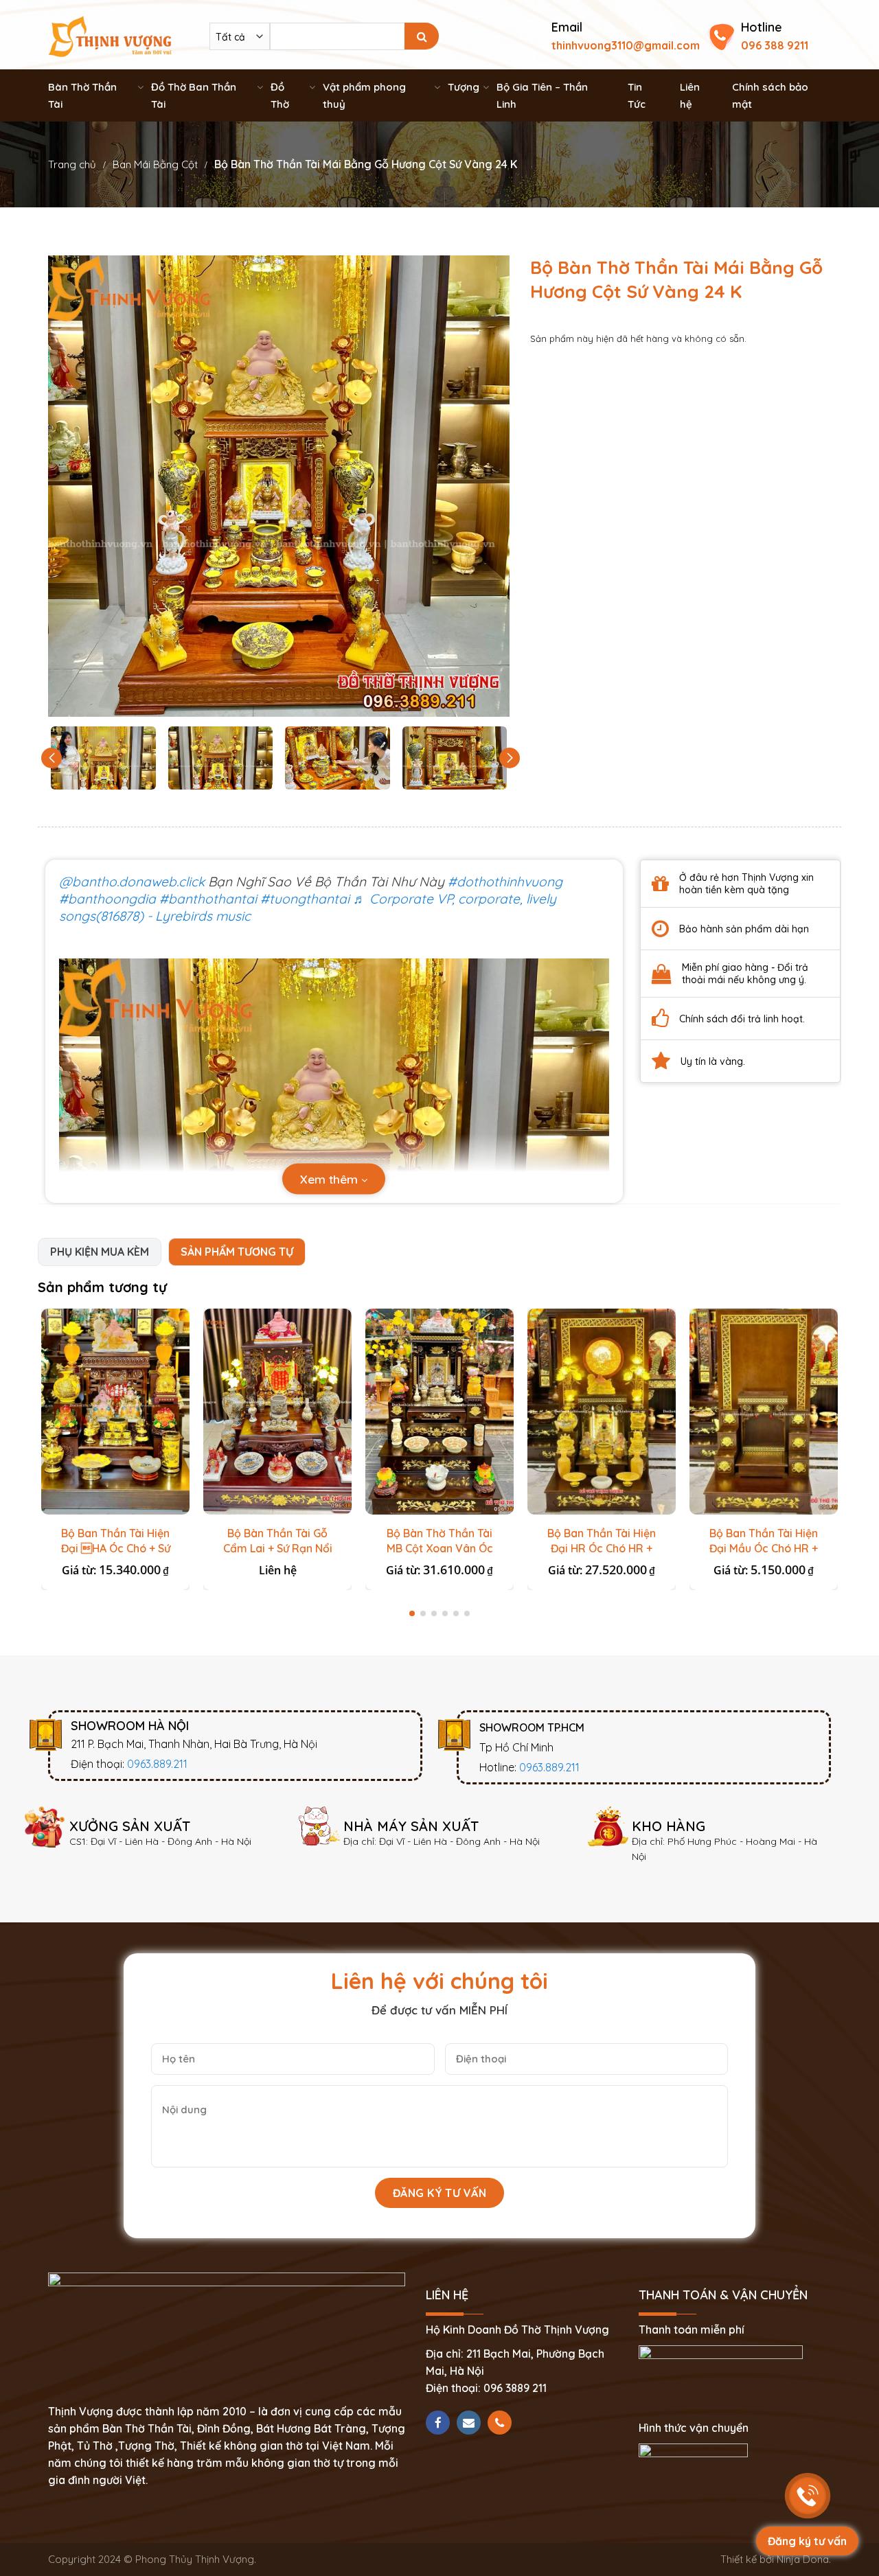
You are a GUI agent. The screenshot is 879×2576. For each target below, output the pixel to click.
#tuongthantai (305, 899)
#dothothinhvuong (505, 882)
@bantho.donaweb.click (132, 882)
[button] (510, 758)
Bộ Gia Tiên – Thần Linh (542, 95)
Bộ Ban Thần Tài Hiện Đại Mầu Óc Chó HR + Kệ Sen (764, 1548)
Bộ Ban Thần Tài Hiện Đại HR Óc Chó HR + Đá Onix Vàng (602, 1548)
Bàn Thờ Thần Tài (82, 95)
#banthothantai (208, 899)
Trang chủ (72, 164)
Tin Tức (637, 95)
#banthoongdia (107, 899)
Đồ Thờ (280, 95)
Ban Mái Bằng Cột (155, 164)
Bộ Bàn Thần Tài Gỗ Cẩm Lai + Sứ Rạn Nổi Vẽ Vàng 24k (278, 1548)
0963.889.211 (157, 1764)
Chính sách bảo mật (770, 95)
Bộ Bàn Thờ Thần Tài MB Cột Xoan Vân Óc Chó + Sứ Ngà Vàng (440, 1548)
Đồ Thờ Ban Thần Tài (194, 95)
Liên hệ (690, 95)
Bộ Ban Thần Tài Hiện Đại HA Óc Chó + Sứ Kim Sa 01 (116, 1548)
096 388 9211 (775, 45)
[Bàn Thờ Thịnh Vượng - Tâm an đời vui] (110, 35)
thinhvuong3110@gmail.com (626, 45)
